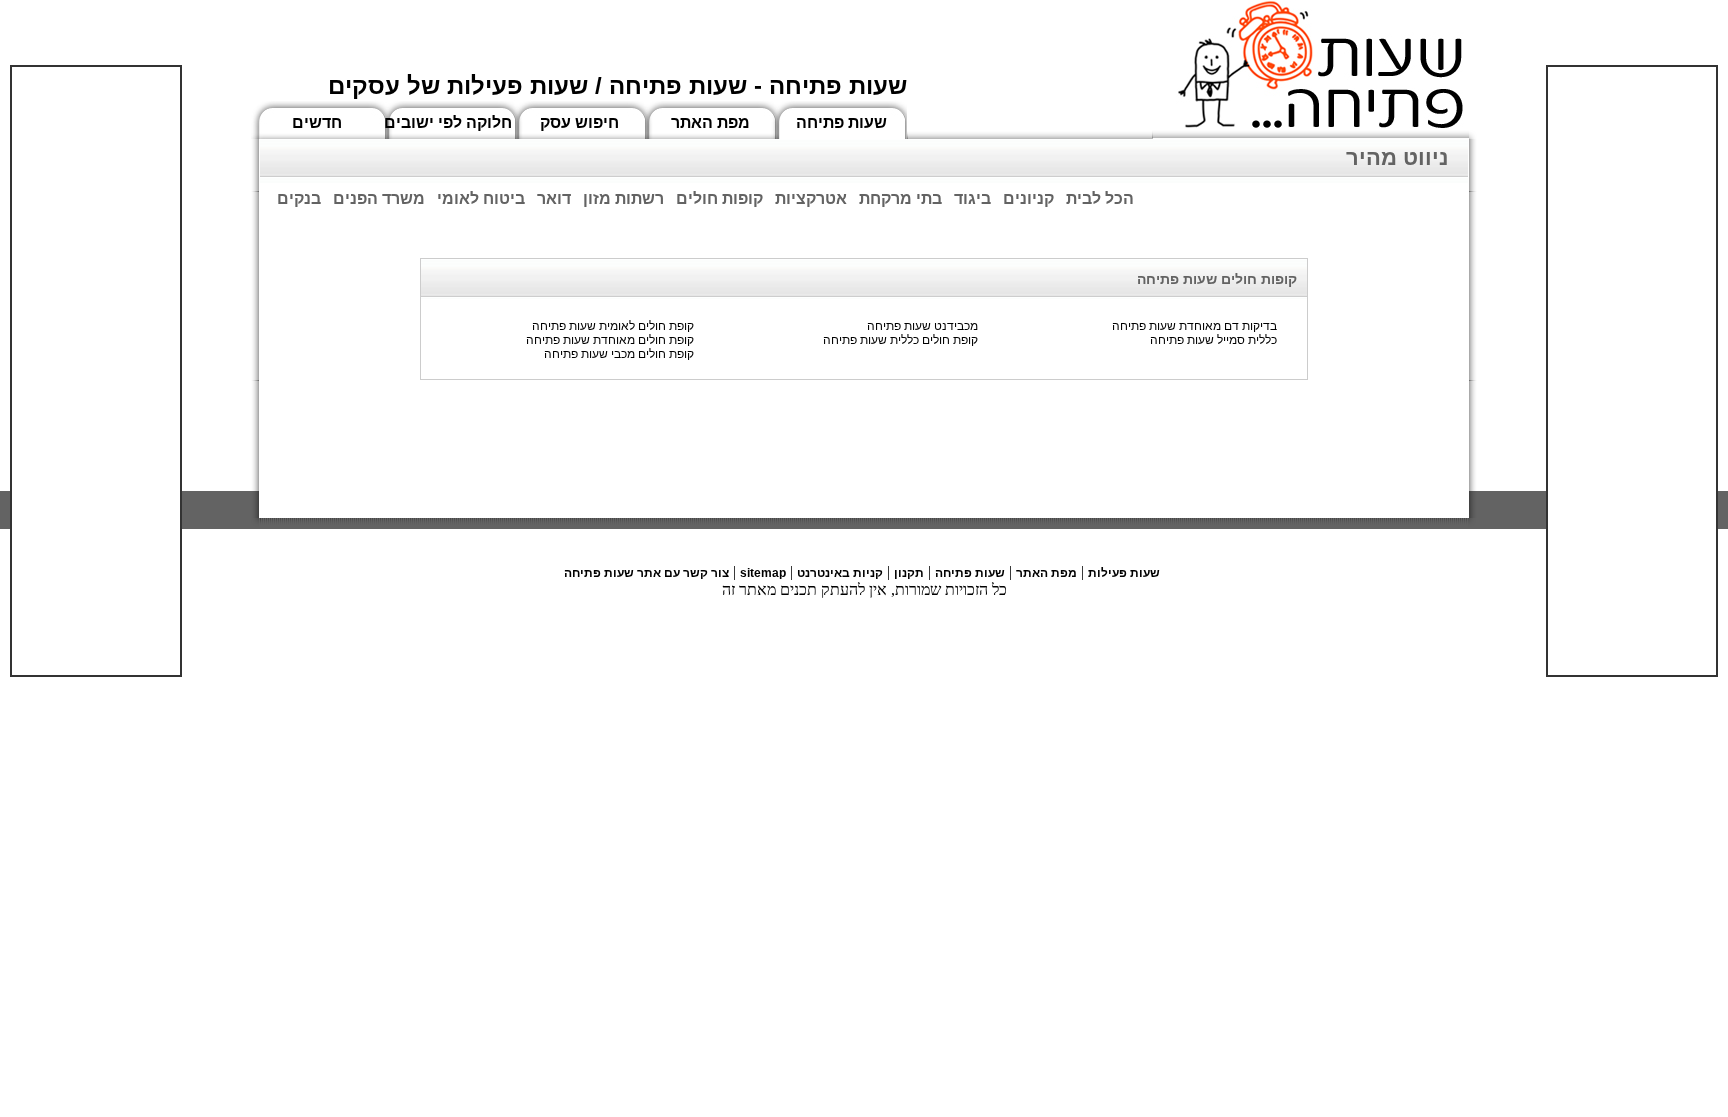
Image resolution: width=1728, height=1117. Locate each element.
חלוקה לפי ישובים (448, 122)
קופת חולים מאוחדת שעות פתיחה (610, 340)
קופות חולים (719, 198)
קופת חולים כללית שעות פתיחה (900, 340)
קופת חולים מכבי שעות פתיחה (619, 354)
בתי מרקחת (900, 198)
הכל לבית (1100, 198)
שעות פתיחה (841, 122)
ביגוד (972, 198)
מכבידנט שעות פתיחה (922, 326)
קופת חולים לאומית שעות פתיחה (613, 326)
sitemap (763, 573)
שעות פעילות (1124, 573)
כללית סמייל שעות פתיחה (1213, 340)
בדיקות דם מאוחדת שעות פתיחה (1194, 326)
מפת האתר (710, 122)
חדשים (317, 122)
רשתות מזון (623, 198)
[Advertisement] (96, 371)
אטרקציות (811, 198)
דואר (554, 198)
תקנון (909, 573)
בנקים (299, 198)
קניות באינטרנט (840, 573)
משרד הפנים (379, 198)
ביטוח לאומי (481, 198)
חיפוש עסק (579, 122)
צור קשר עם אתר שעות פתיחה (646, 573)
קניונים (1028, 198)
